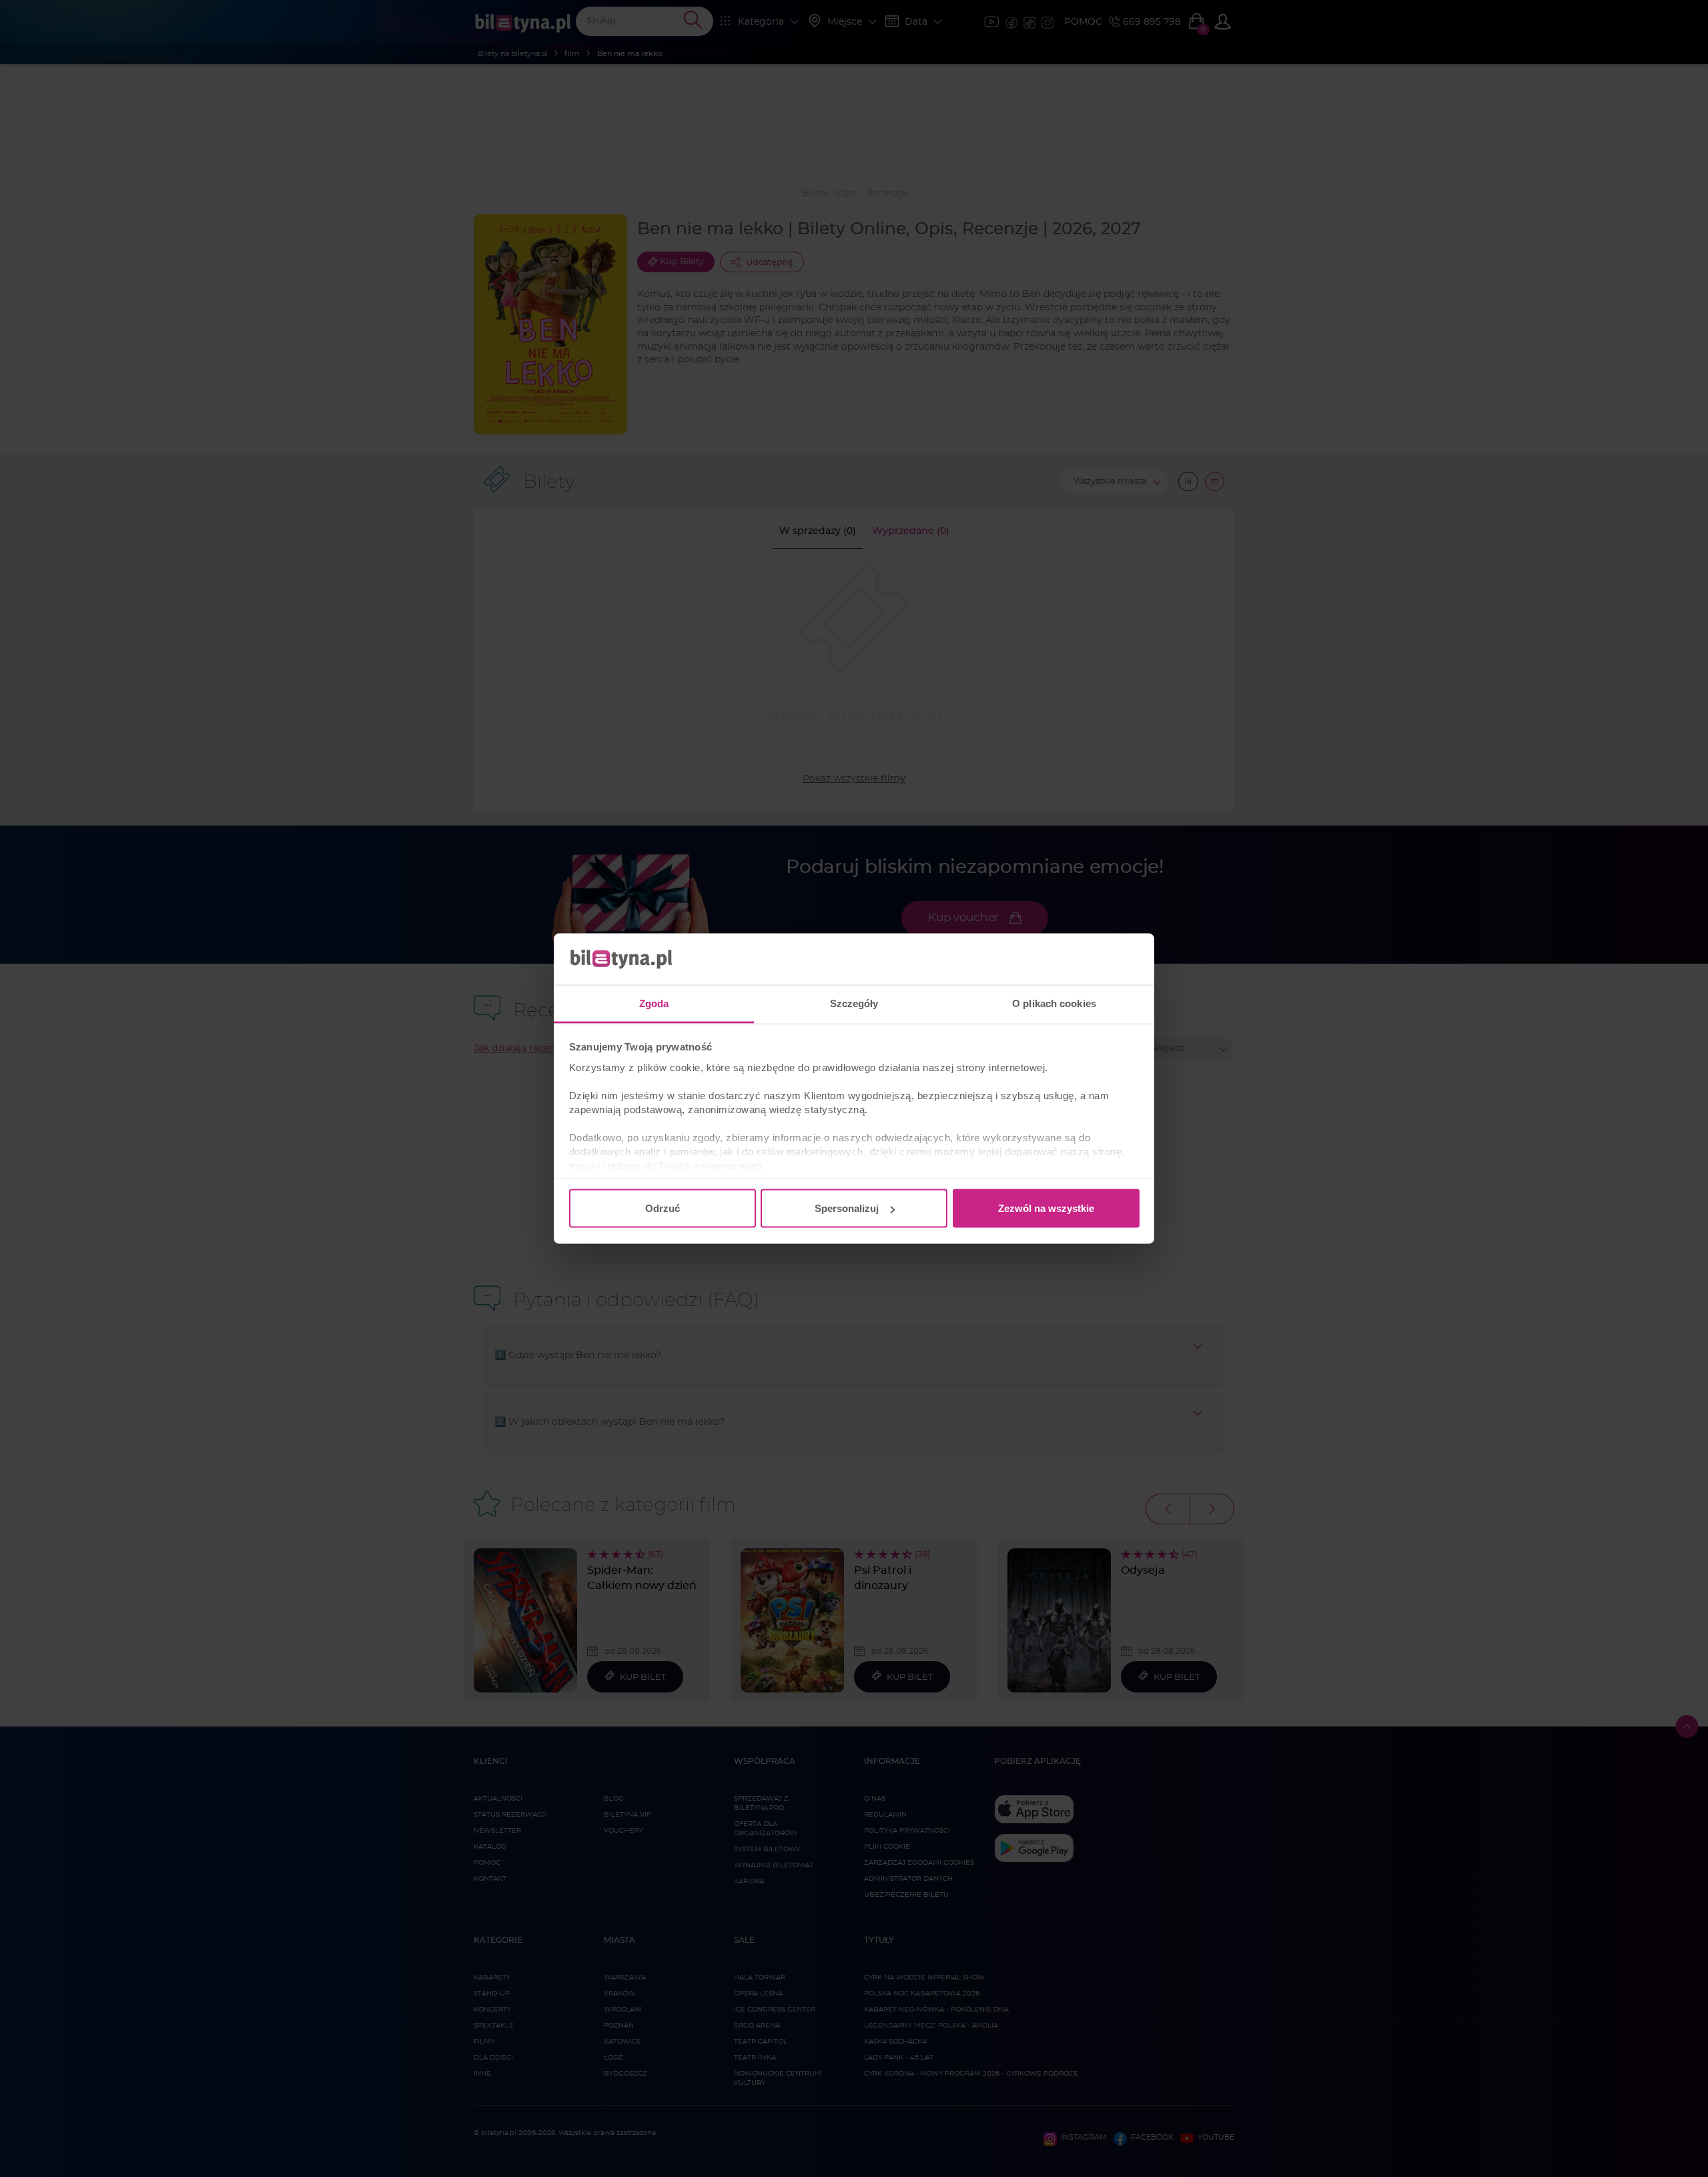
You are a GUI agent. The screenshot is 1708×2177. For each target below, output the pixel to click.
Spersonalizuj (847, 1208)
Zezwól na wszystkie (1046, 1208)
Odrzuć (663, 1208)
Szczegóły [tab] (854, 1003)
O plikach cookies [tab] (1054, 1003)
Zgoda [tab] (654, 1003)
